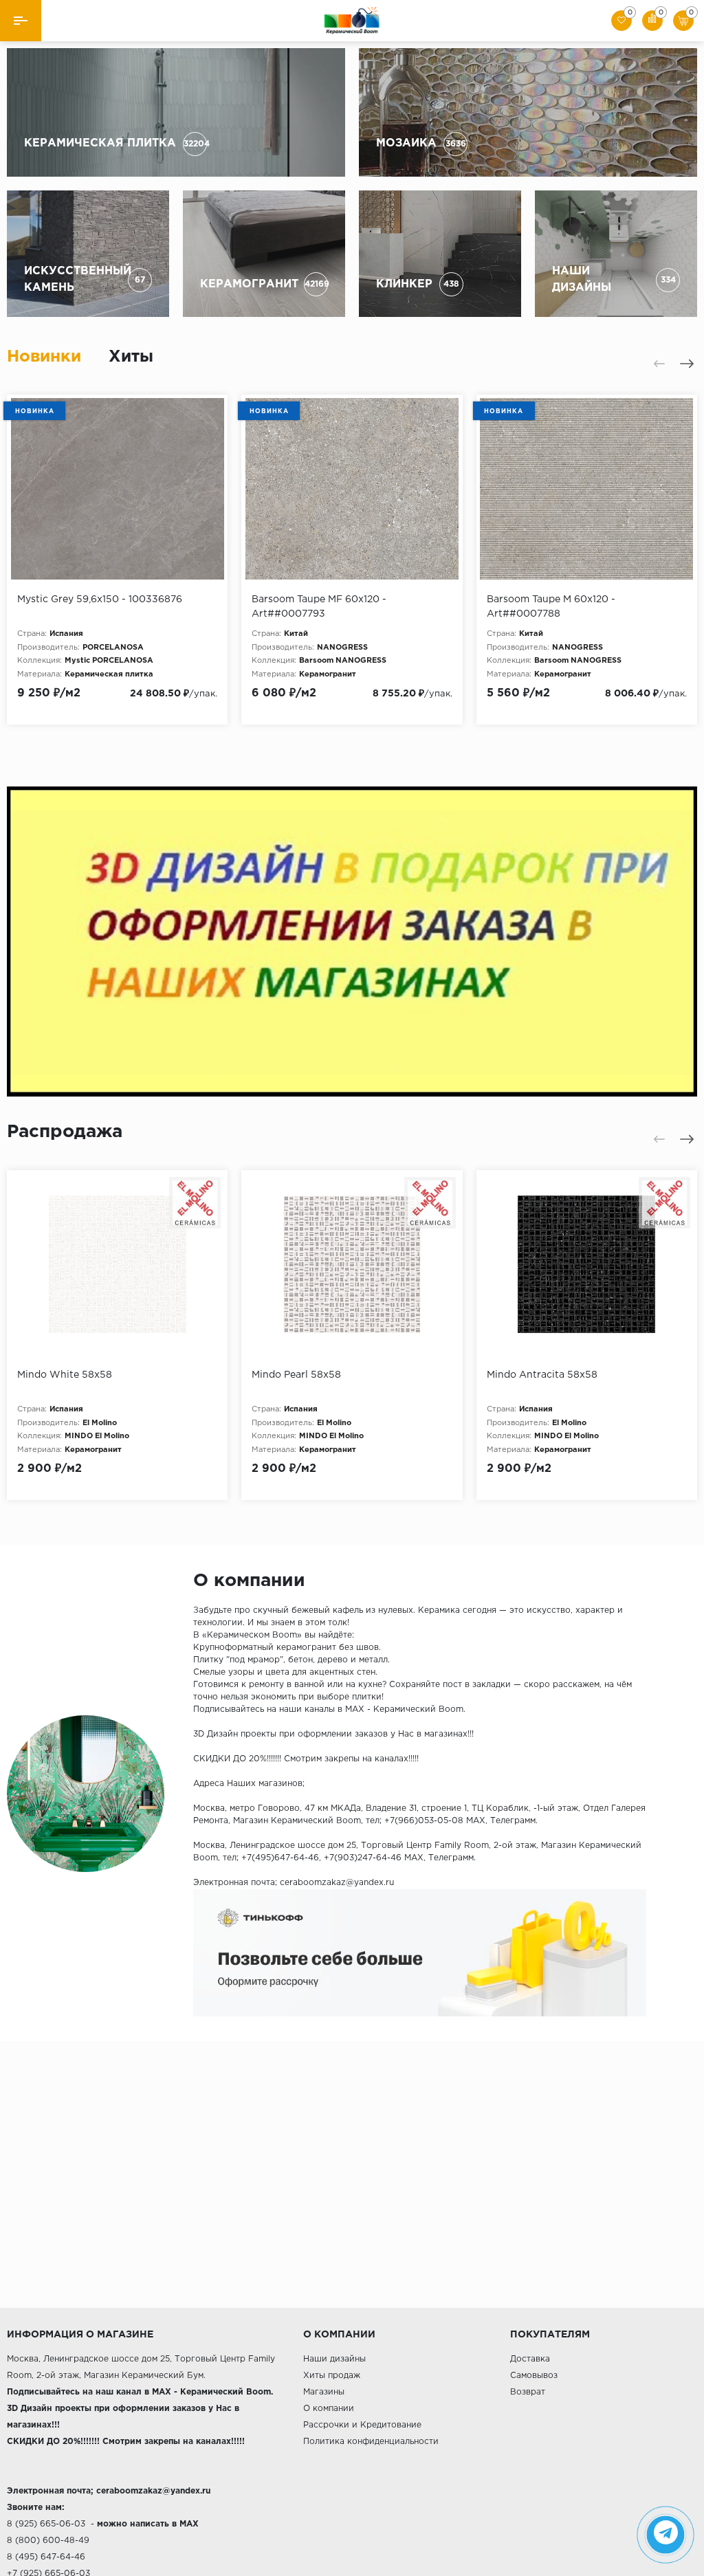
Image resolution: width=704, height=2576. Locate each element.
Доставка (530, 2359)
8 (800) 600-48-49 (48, 2541)
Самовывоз (534, 2376)
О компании (329, 2409)
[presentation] (659, 364)
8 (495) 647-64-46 (46, 2557)
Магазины (324, 2392)
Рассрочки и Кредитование (362, 2425)
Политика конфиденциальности (371, 2442)
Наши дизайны (334, 2359)
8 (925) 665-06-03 (46, 2524)
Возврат (528, 2392)
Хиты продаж (332, 2376)
